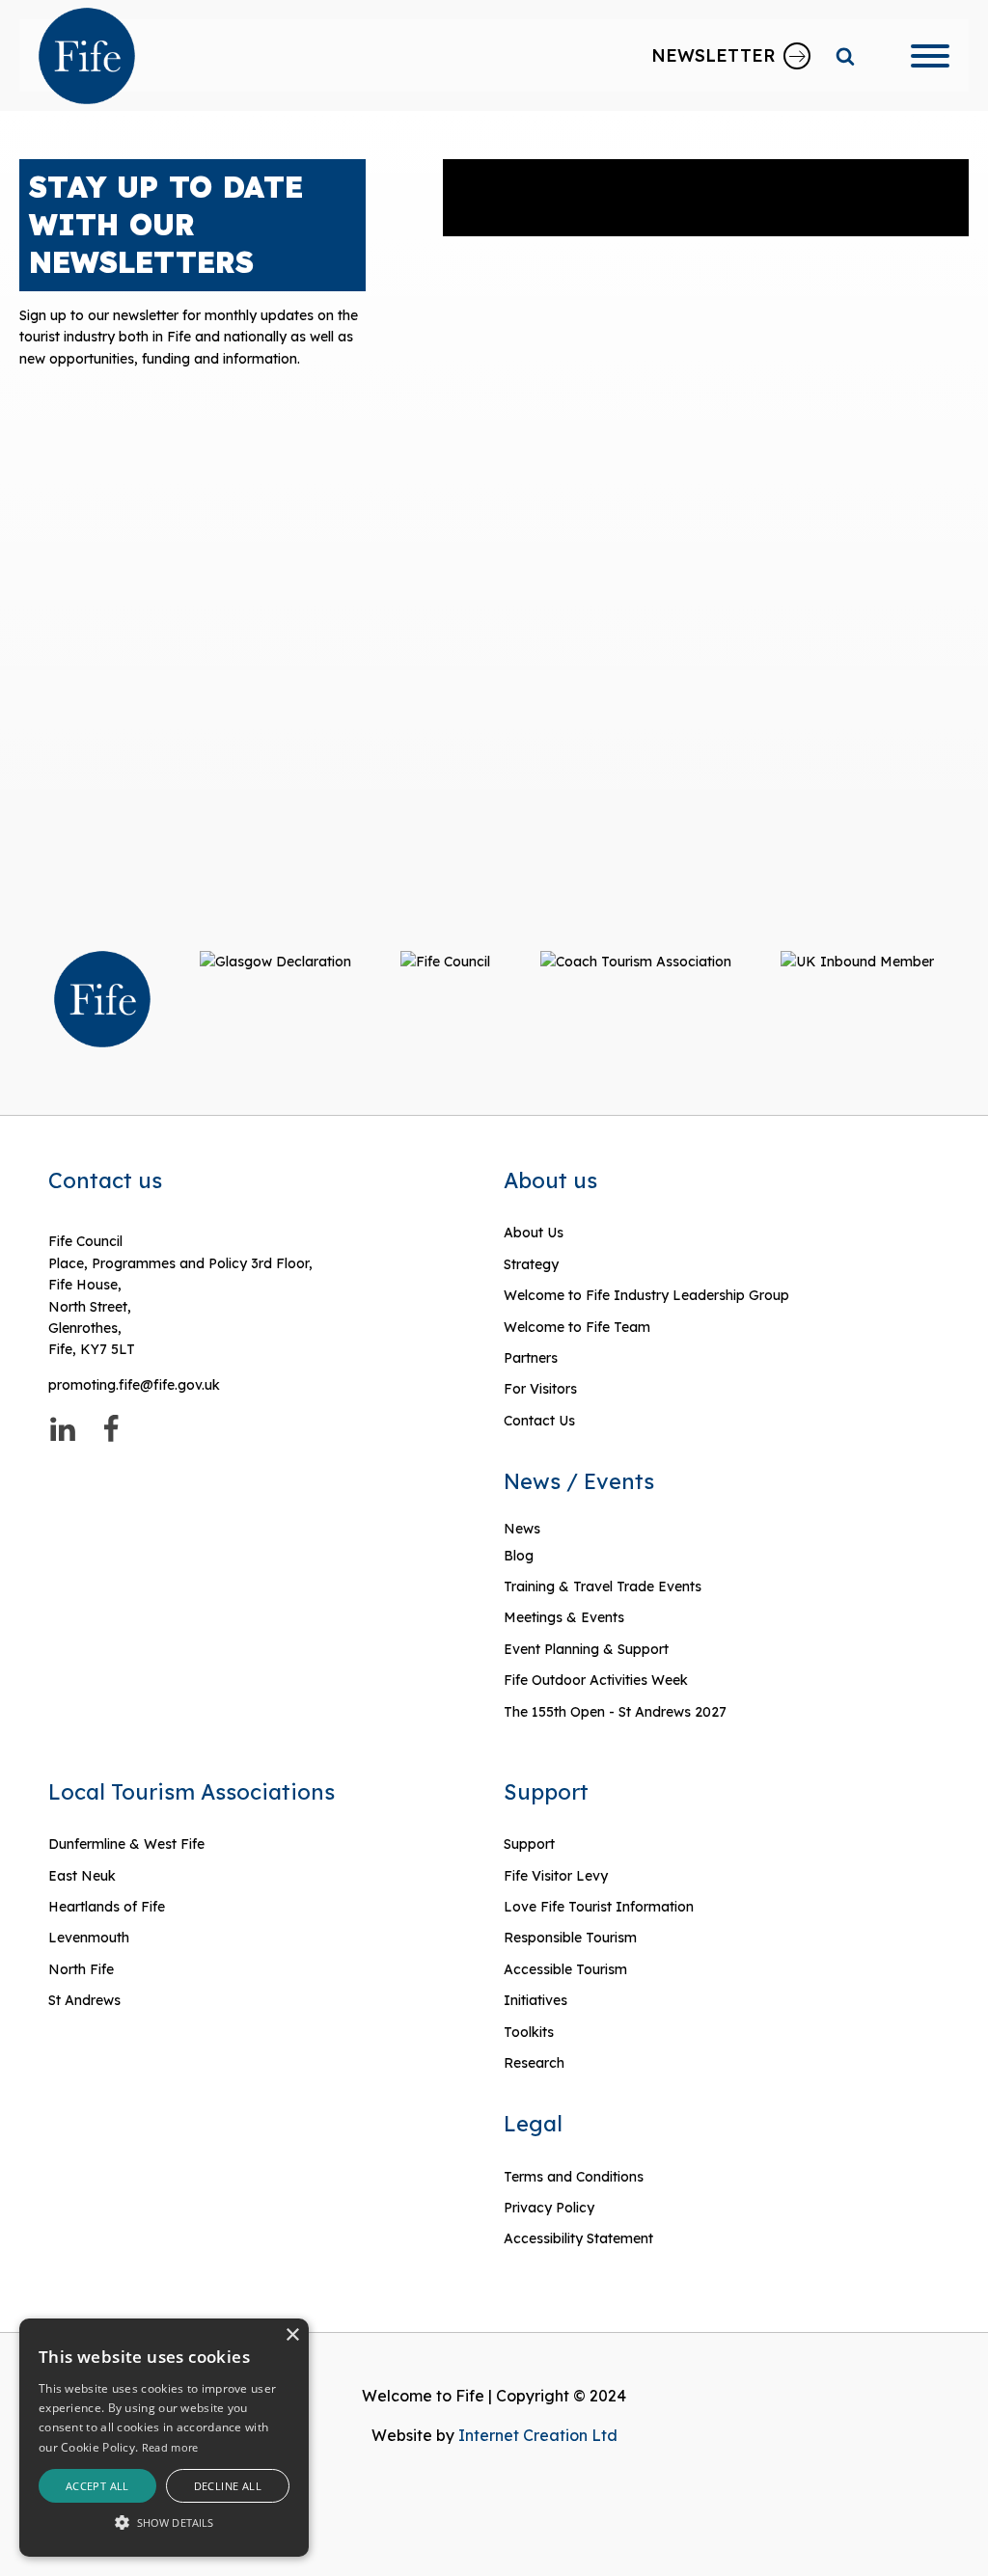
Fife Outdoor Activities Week (596, 1680)
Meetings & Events (564, 1617)
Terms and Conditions (574, 2177)
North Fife (81, 1969)
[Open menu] (930, 56)
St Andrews (84, 2000)
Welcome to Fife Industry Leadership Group (646, 1295)
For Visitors (540, 1389)
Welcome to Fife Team (577, 1327)
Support (529, 1844)
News (522, 1529)
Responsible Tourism (570, 1938)
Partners (531, 1358)
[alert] (164, 2438)
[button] (164, 2522)
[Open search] (845, 56)
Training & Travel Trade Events (603, 1586)
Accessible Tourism (567, 1969)
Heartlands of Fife (107, 1907)
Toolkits (529, 2032)
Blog (519, 1556)
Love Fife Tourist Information (599, 1907)
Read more (170, 2447)
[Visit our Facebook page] (111, 1429)
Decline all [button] (228, 2486)
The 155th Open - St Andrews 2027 (615, 1712)
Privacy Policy (549, 2208)
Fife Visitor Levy (556, 1876)
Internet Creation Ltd (538, 2435)
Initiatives (535, 2000)
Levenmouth (89, 1938)
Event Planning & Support (586, 1649)
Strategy (531, 1264)
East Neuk (82, 1876)
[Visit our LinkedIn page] (63, 1429)
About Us (534, 1233)
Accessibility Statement (578, 2238)
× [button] (292, 2335)
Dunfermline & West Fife (126, 1844)
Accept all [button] (97, 2486)
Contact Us (539, 1421)
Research (534, 2063)
